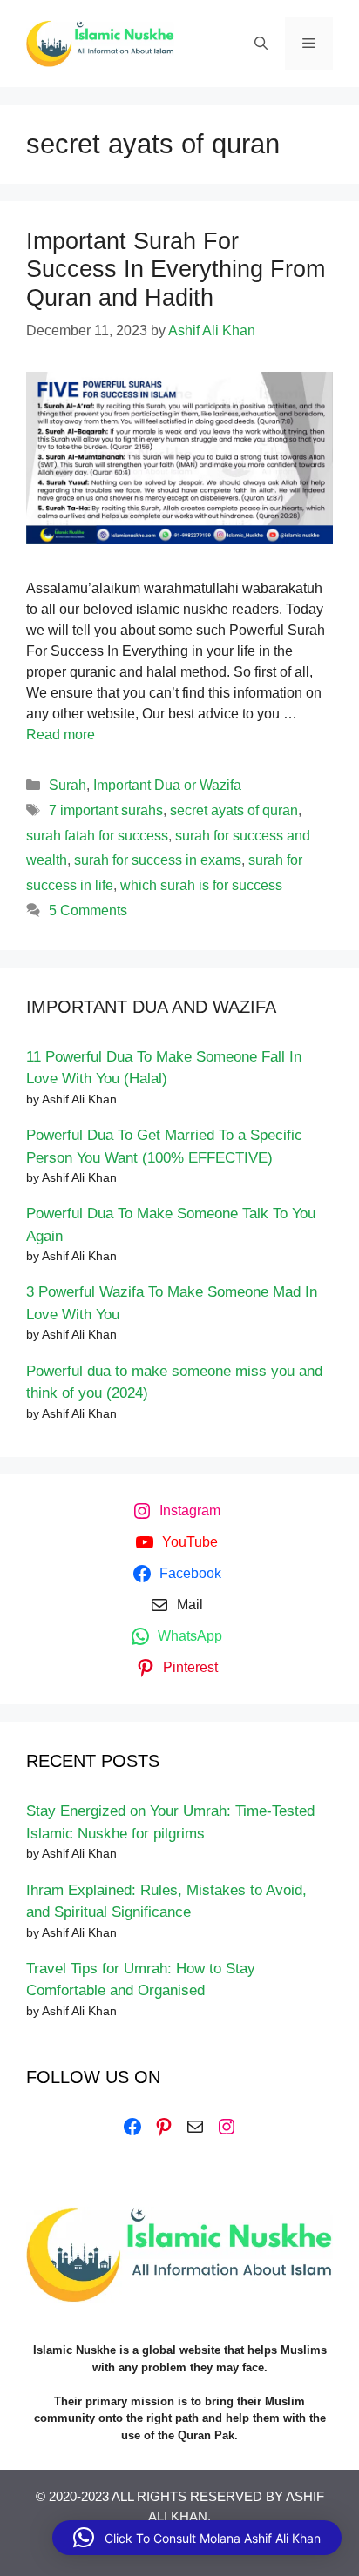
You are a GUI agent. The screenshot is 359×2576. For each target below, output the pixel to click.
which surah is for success (201, 885)
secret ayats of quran (234, 810)
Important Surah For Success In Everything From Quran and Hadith (176, 270)
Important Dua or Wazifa (167, 785)
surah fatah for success (97, 836)
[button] (197, 2538)
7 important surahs (106, 810)
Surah (68, 785)
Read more (61, 735)
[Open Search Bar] (261, 44)
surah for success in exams (158, 860)
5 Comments (88, 910)
